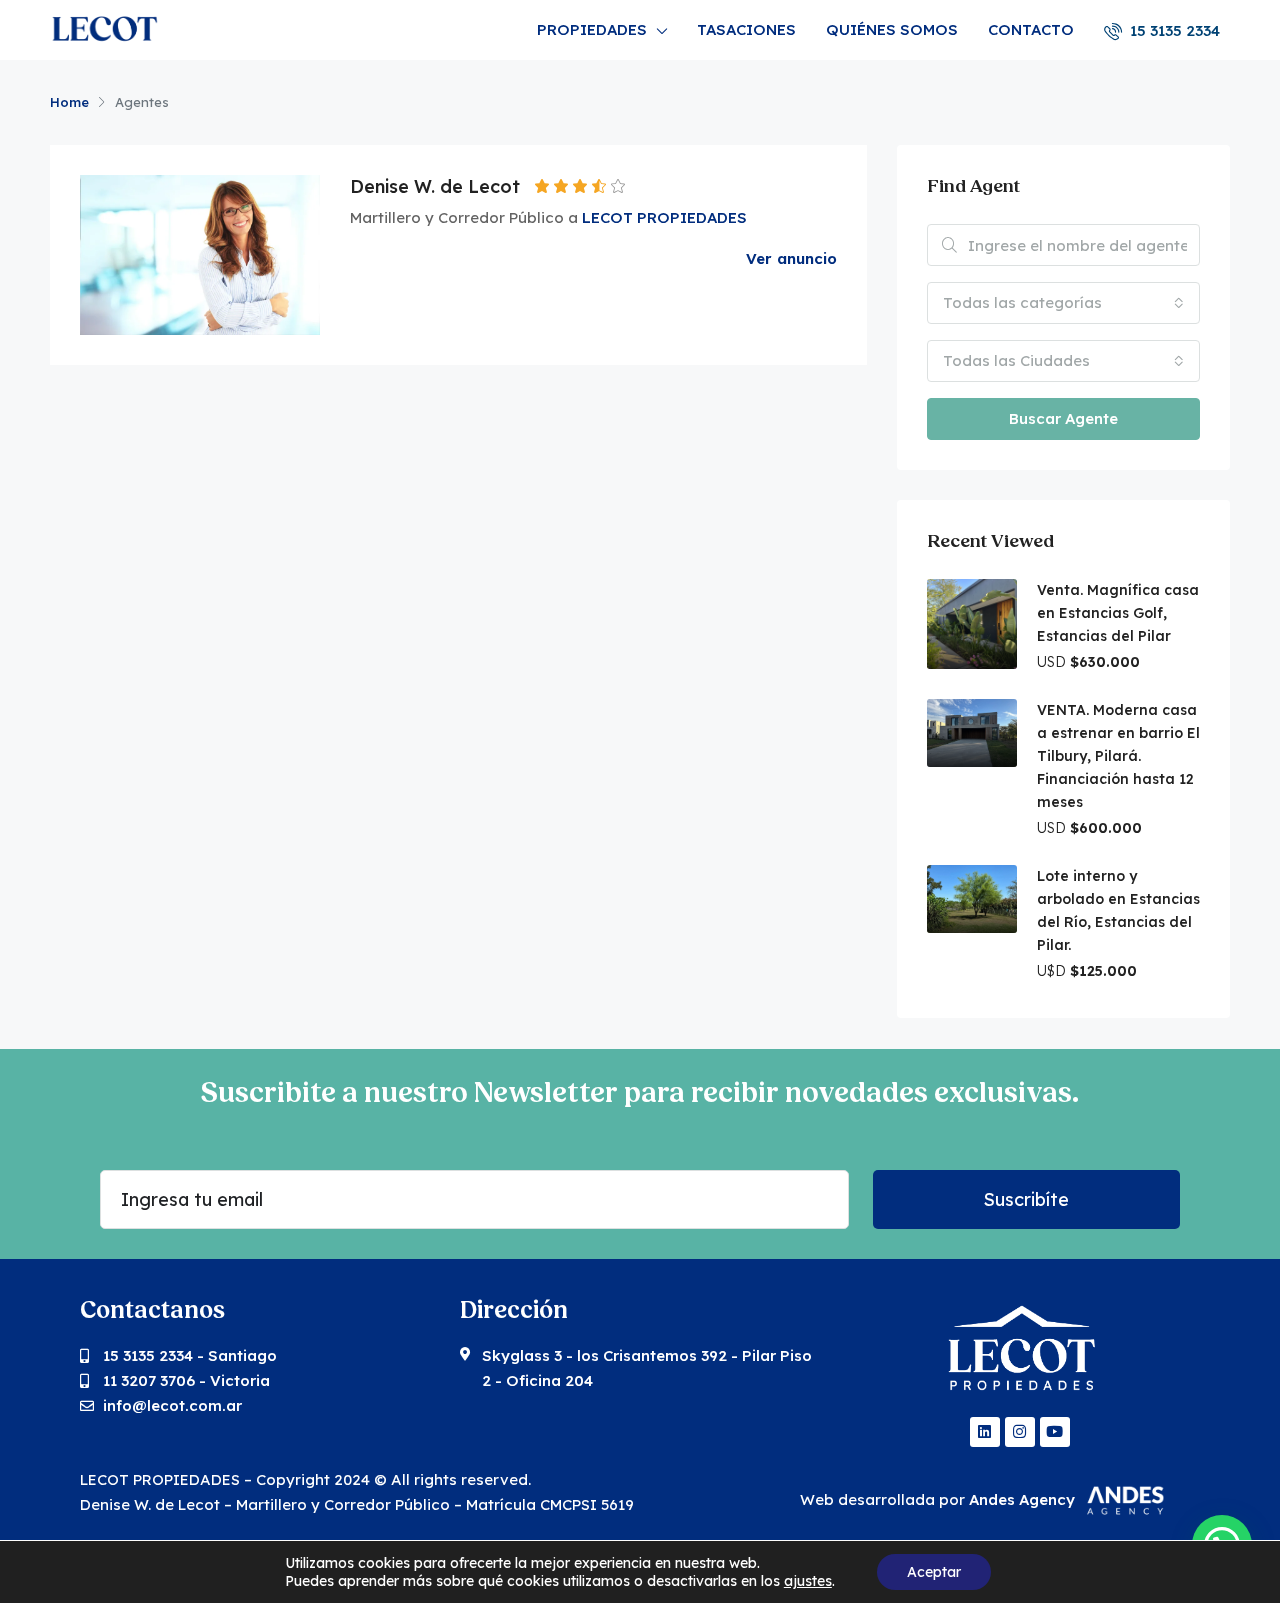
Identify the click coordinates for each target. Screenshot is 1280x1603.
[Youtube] (1055, 1432)
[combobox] (1063, 303)
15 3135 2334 (1173, 30)
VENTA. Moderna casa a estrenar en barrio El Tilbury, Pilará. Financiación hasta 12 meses (1118, 756)
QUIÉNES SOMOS (892, 29)
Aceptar (934, 1572)
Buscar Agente (1063, 418)
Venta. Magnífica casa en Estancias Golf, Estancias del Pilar (1118, 613)
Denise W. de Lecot (435, 186)
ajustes (808, 1581)
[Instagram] (1020, 1432)
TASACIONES (746, 29)
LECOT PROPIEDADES (664, 217)
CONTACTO (1031, 29)
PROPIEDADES (592, 29)
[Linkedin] (985, 1432)
